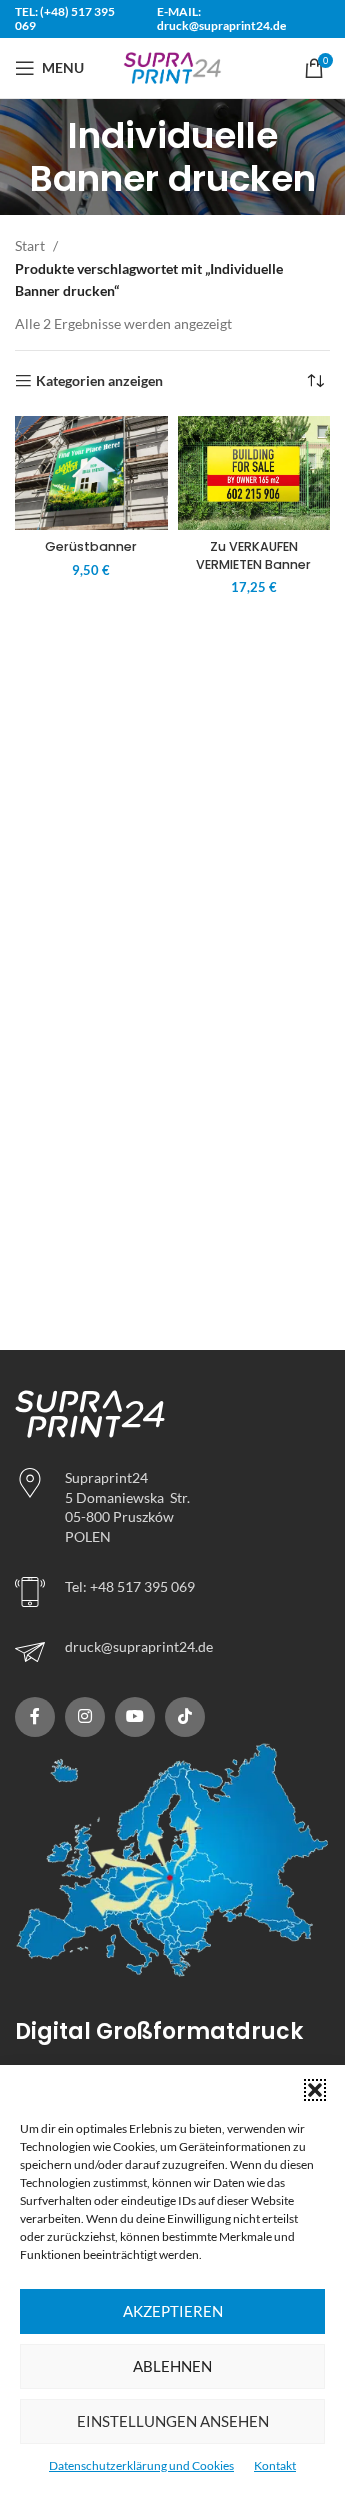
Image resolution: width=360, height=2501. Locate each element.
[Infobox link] (172, 1652)
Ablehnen (172, 2366)
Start (30, 245)
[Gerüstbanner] (91, 473)
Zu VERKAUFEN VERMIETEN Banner (253, 555)
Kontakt (275, 2465)
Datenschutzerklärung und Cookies (141, 2465)
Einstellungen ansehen (173, 2421)
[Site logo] (173, 66)
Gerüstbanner (91, 546)
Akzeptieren (173, 2311)
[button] (315, 2090)
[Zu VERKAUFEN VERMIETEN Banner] (254, 473)
